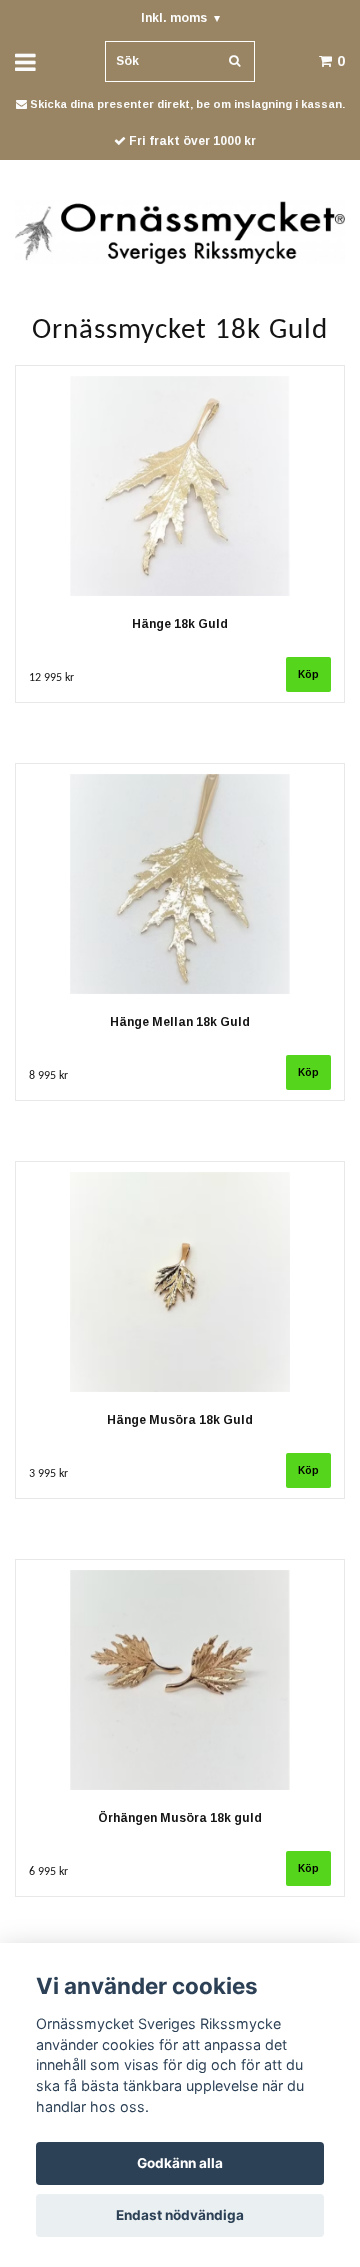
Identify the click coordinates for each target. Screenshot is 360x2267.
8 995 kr (48, 1076)
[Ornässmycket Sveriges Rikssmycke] (180, 230)
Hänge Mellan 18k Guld (180, 1022)
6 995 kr (48, 1872)
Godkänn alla (180, 2163)
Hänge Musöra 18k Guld (180, 1420)
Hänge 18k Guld (180, 624)
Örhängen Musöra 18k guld (180, 1818)
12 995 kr (51, 678)
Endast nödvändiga (180, 2215)
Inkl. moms (180, 18)
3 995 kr (48, 1474)
